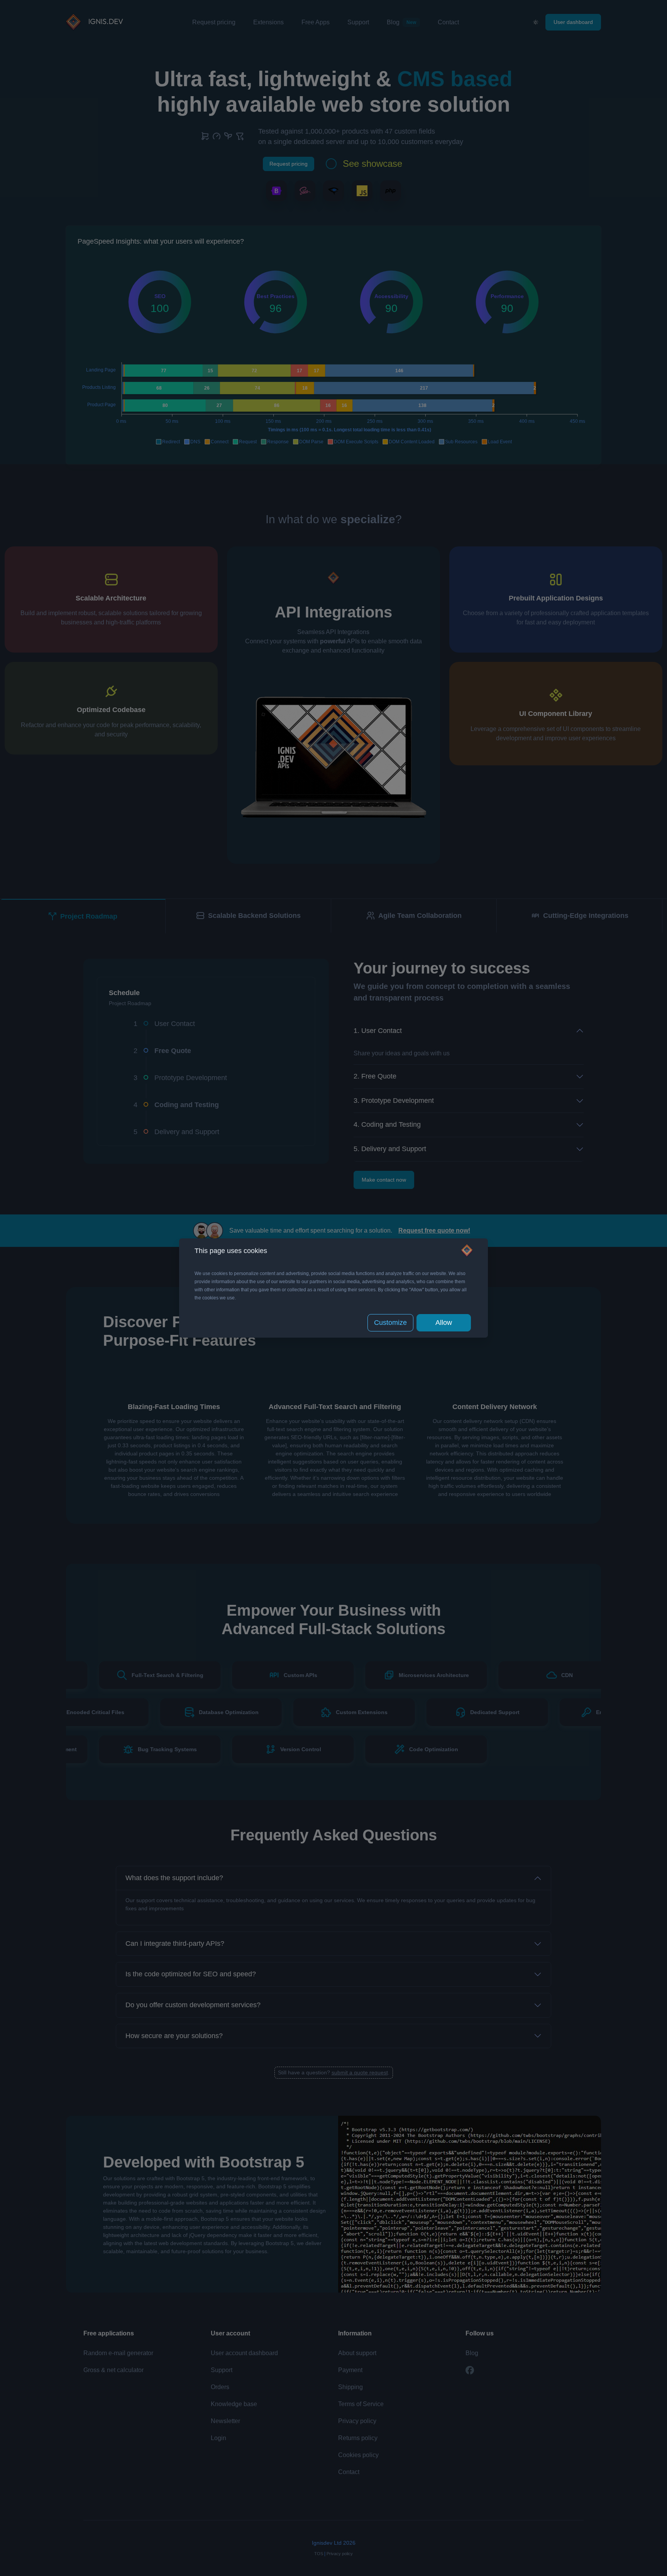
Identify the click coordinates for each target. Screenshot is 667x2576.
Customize (390, 1323)
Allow (444, 1323)
